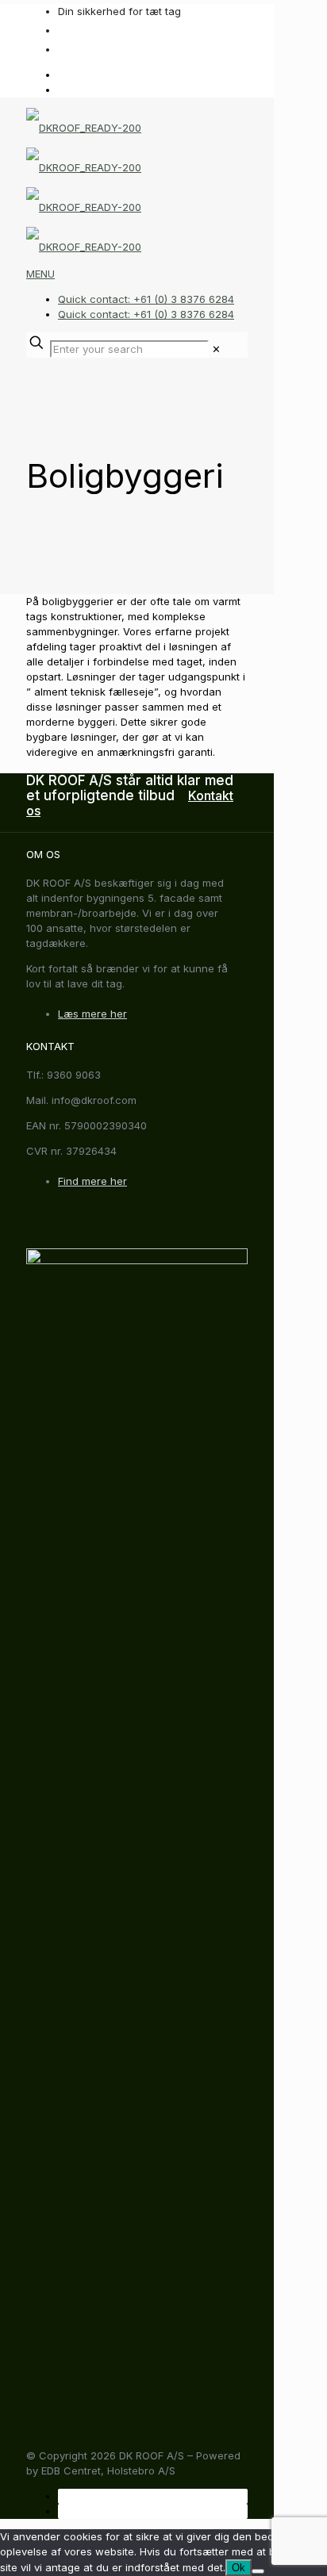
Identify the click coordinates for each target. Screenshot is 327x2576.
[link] (216, 349)
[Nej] (258, 2571)
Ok (239, 2568)
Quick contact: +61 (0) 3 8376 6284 (146, 299)
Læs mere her (92, 1014)
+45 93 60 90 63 (100, 30)
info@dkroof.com (100, 49)
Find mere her (92, 1181)
